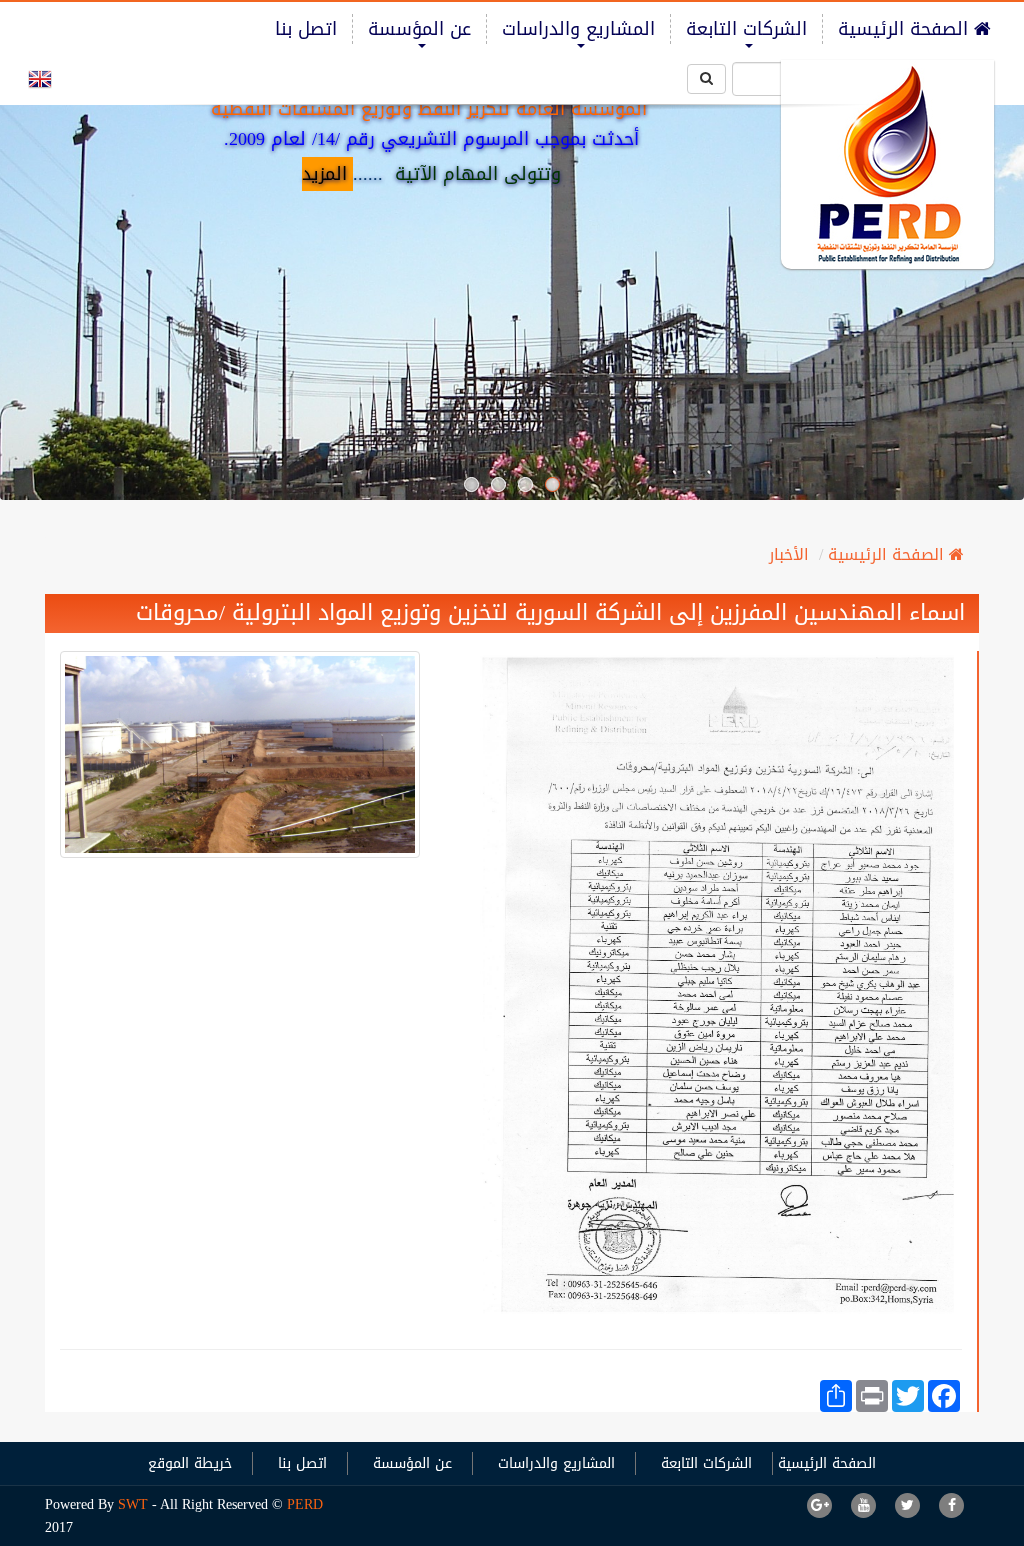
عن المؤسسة (419, 29)
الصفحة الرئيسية (906, 29)
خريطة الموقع (190, 1463)
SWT (135, 1504)
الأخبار (789, 554)
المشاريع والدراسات (578, 29)
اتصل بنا (306, 29)
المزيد (324, 174)
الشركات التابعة (746, 29)
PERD (305, 1504)
